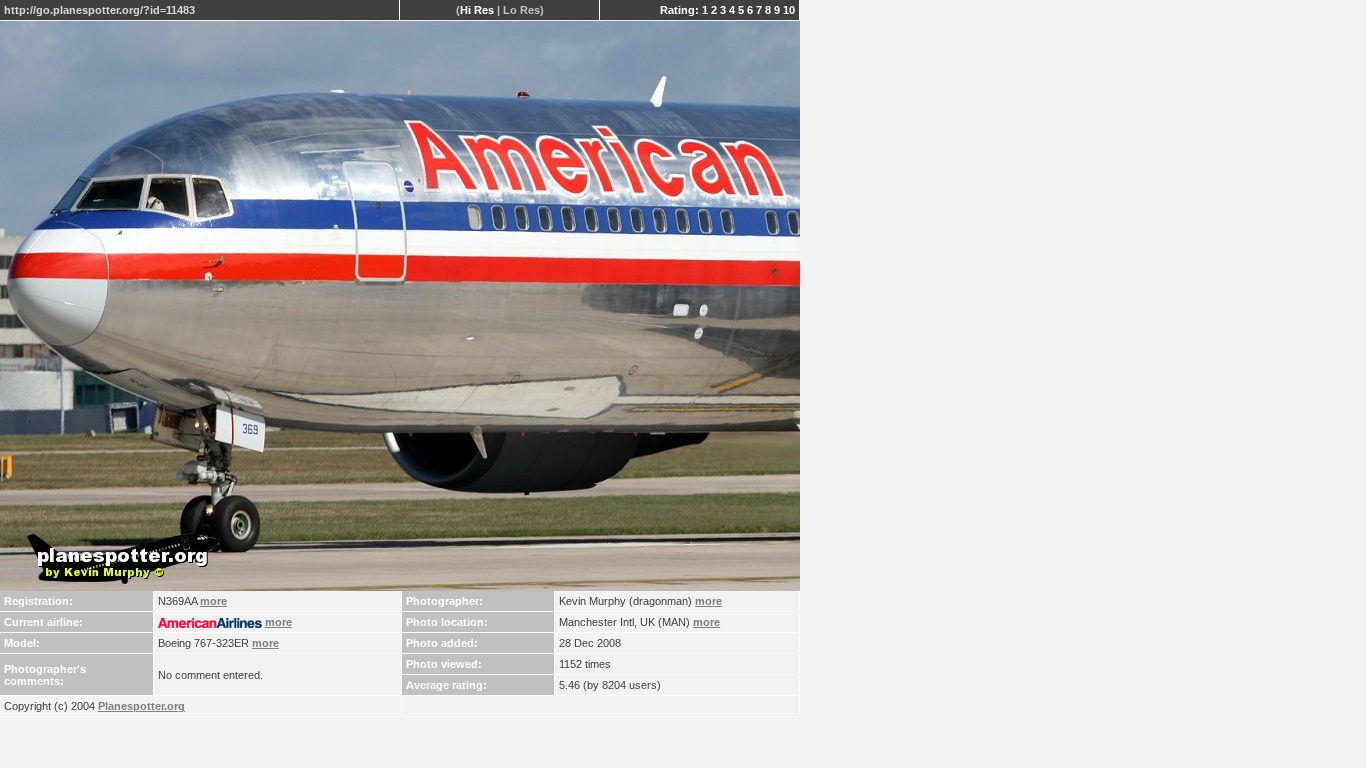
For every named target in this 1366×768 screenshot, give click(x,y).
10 (789, 10)
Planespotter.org (141, 706)
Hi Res (477, 10)
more (213, 601)
